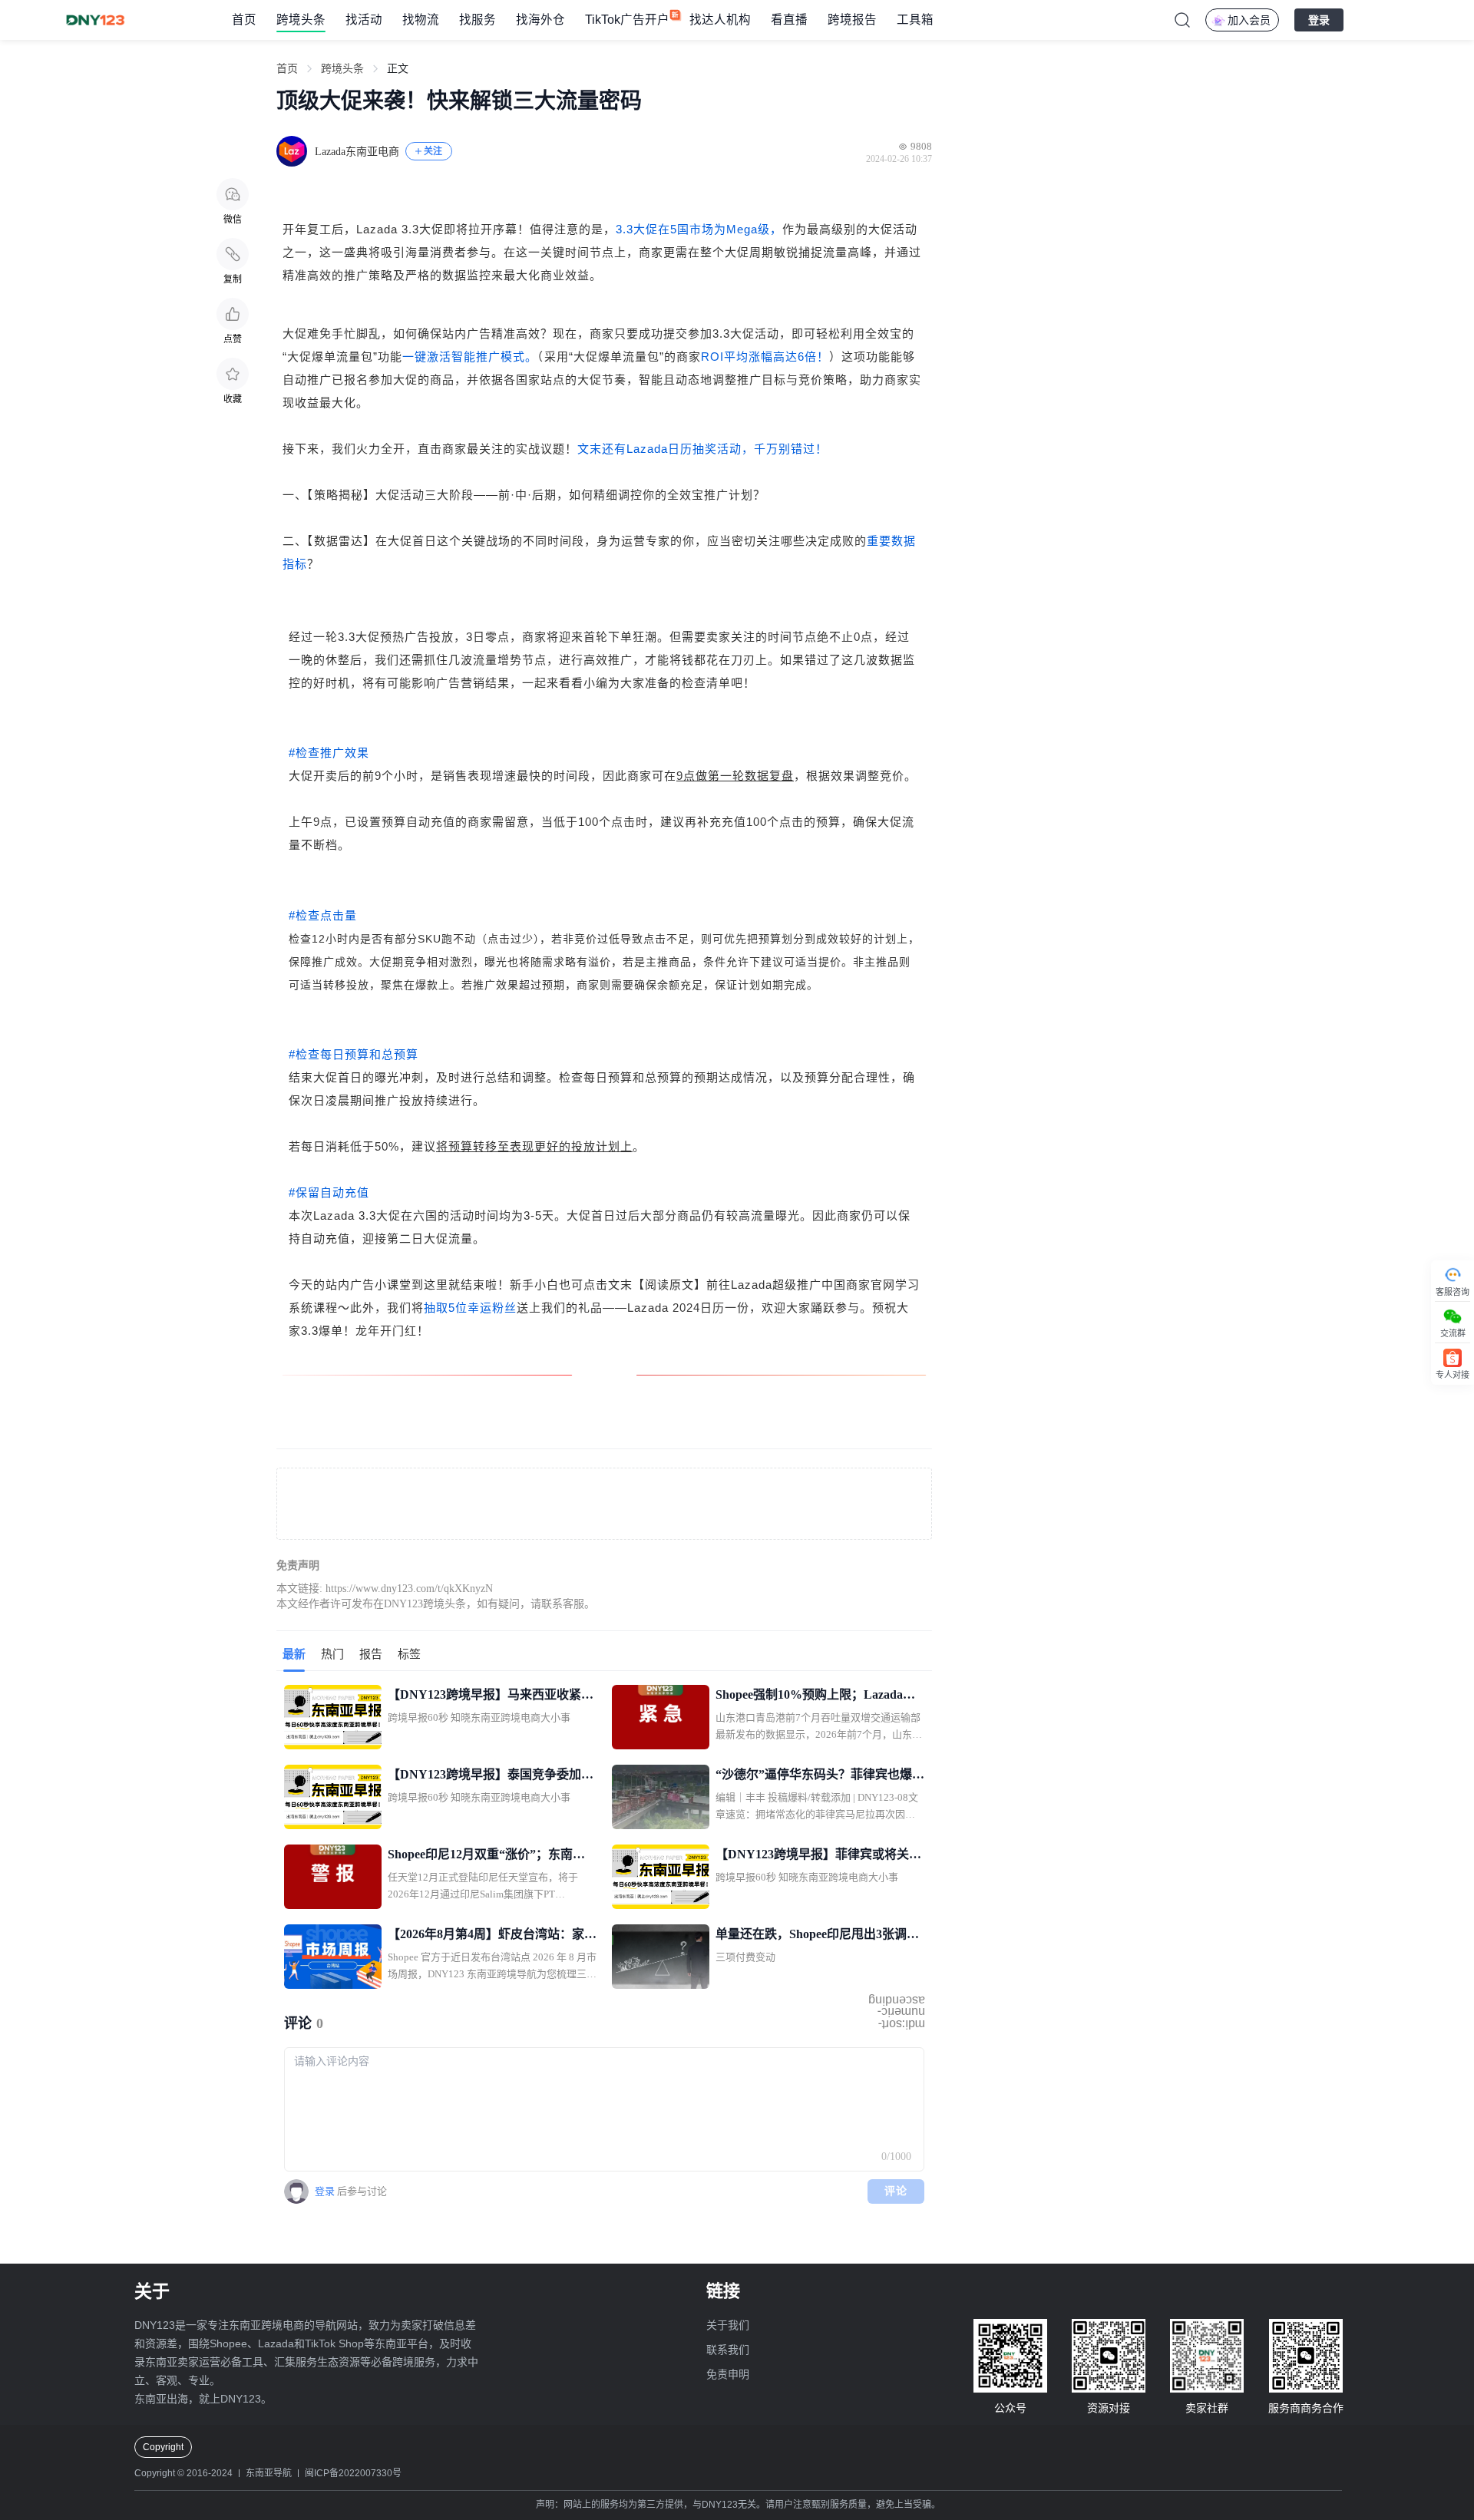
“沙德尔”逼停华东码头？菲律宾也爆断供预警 (820, 1776)
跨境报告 (852, 20)
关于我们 (728, 2325)
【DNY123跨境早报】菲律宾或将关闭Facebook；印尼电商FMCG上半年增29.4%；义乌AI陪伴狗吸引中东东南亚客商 (819, 1856)
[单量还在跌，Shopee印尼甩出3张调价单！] (661, 1957)
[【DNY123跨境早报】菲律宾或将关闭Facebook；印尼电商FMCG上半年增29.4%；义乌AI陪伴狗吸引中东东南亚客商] (661, 1877)
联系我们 (728, 2350)
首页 (244, 20)
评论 (896, 2191)
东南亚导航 (269, 2473)
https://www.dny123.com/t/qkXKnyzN (409, 1589)
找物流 (421, 20)
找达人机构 (720, 20)
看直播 (789, 20)
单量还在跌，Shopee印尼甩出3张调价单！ (817, 1936)
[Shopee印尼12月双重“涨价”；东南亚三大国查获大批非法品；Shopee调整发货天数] (333, 1877)
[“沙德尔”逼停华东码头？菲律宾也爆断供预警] (661, 1797)
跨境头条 (301, 20)
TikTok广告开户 (627, 20)
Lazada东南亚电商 (357, 152)
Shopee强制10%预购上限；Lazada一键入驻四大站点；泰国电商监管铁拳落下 (820, 1696)
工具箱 (915, 20)
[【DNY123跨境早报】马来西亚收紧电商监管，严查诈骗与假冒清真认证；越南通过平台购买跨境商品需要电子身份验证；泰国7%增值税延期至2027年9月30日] (333, 1717)
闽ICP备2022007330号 (353, 2473)
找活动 (364, 20)
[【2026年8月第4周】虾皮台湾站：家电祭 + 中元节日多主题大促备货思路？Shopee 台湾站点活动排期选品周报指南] (333, 1957)
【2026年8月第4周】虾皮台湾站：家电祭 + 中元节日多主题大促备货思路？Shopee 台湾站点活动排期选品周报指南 (492, 1936)
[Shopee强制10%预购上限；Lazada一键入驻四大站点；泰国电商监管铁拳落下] (661, 1717)
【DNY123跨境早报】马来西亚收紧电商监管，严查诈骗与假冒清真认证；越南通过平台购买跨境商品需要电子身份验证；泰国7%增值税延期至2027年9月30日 (492, 1696)
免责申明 (728, 2374)
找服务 (478, 20)
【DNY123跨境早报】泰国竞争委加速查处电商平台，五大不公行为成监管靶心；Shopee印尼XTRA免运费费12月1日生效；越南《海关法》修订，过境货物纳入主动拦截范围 (492, 1776)
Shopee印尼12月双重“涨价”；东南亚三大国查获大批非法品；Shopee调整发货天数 (486, 1856)
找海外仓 (540, 20)
